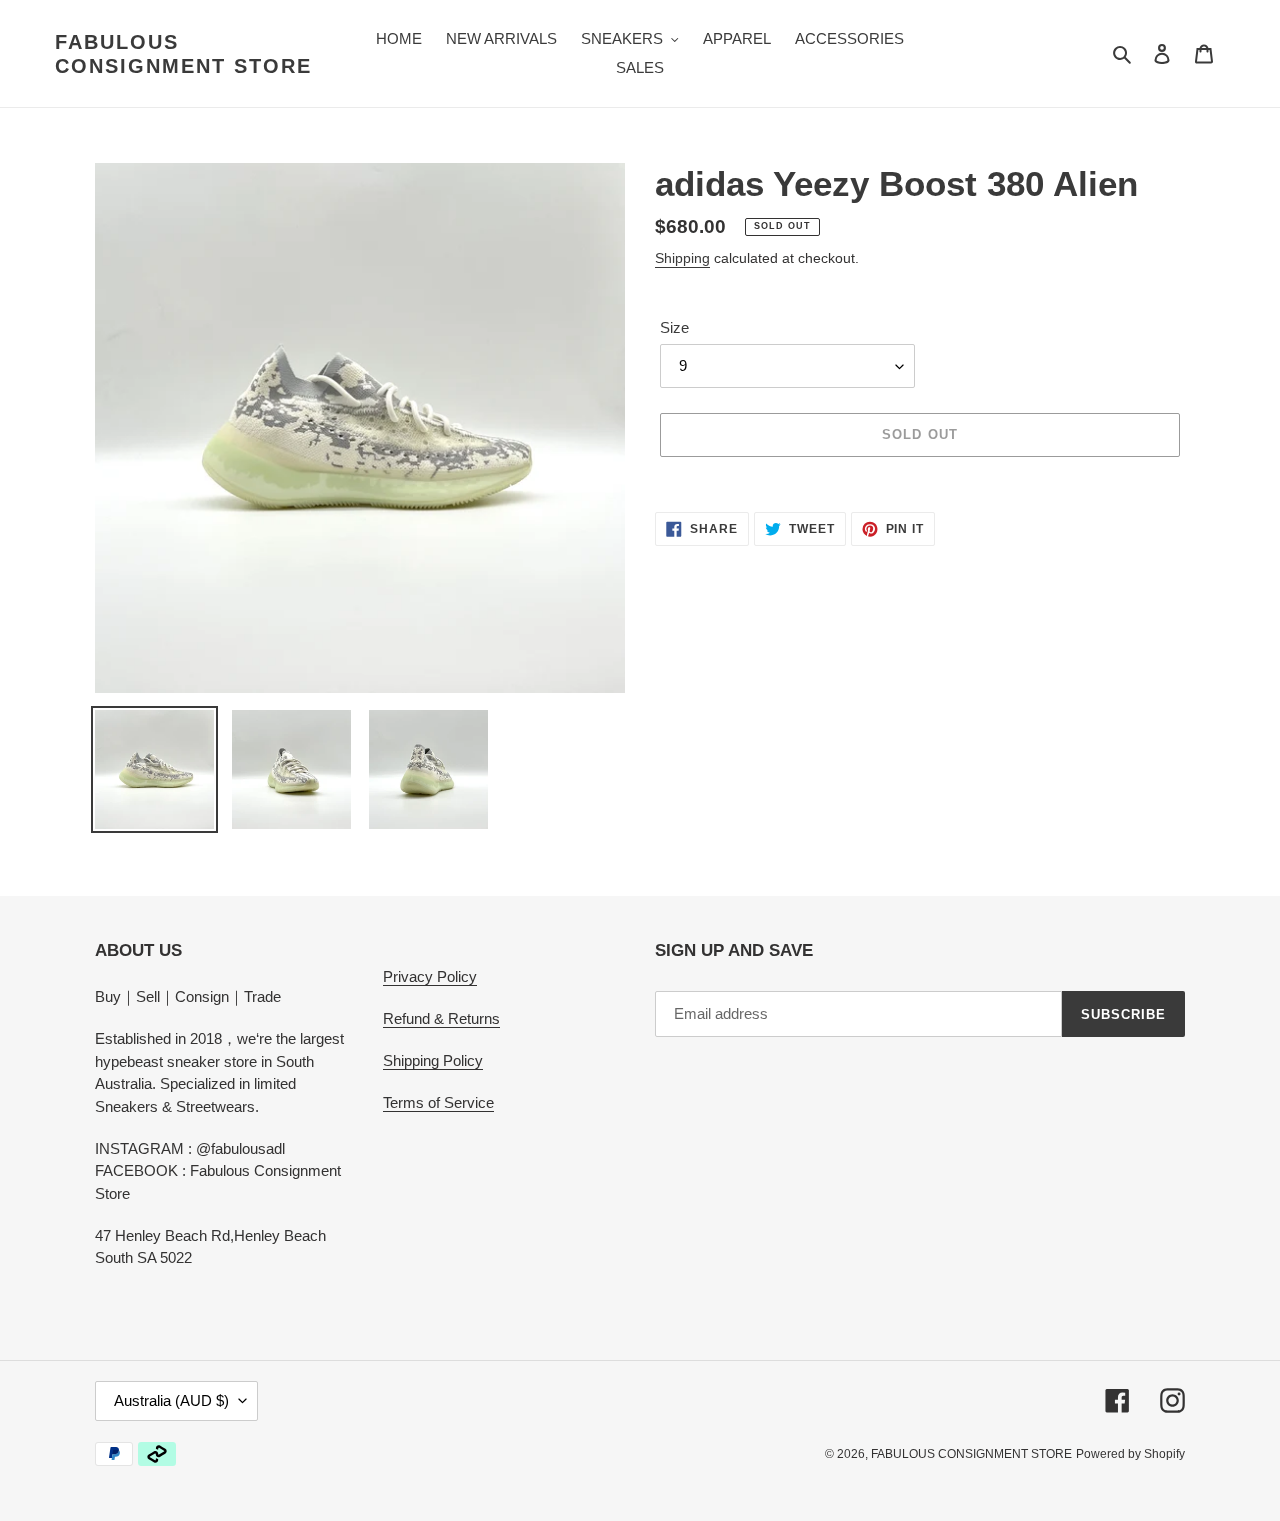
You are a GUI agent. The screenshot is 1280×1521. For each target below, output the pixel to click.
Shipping (682, 258)
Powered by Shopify (1130, 1454)
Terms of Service (438, 1102)
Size (674, 327)
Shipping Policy (433, 1060)
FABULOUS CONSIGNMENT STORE (183, 54)
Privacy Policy (430, 976)
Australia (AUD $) (171, 1400)
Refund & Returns (441, 1018)
